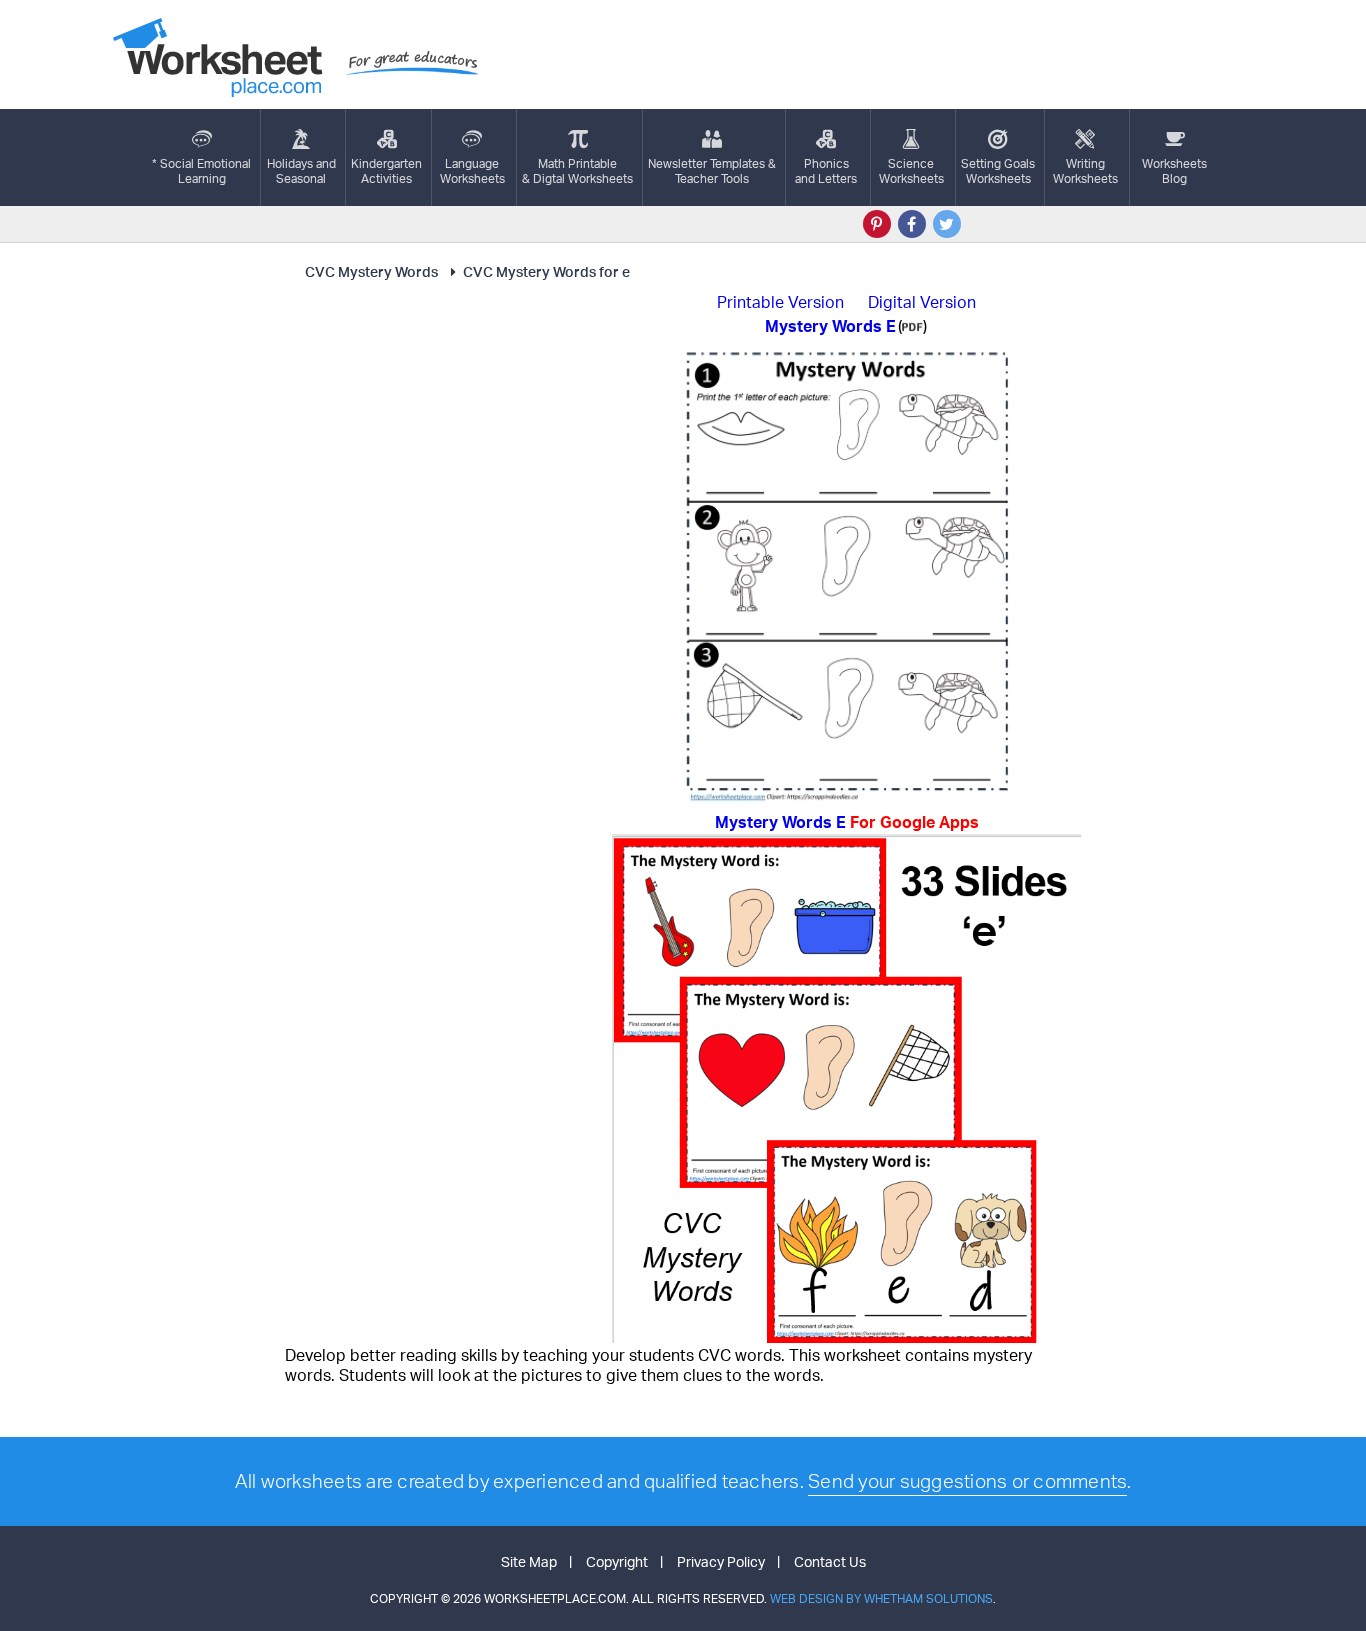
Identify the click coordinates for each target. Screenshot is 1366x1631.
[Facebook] (912, 224)
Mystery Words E (847, 822)
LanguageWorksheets (472, 171)
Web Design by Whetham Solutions (881, 1598)
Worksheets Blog (1174, 171)
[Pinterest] (877, 224)
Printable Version (780, 302)
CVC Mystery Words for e (546, 271)
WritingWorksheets (1085, 171)
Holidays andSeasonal (301, 171)
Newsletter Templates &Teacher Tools (712, 171)
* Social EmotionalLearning (201, 171)
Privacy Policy (721, 1561)
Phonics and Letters (826, 171)
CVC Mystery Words (371, 271)
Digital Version (922, 302)
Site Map (529, 1561)
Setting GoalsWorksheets (998, 171)
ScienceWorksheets (911, 171)
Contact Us (830, 1561)
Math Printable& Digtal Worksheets (577, 171)
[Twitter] (947, 224)
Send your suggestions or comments (967, 1481)
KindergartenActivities (386, 171)
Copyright (617, 1561)
